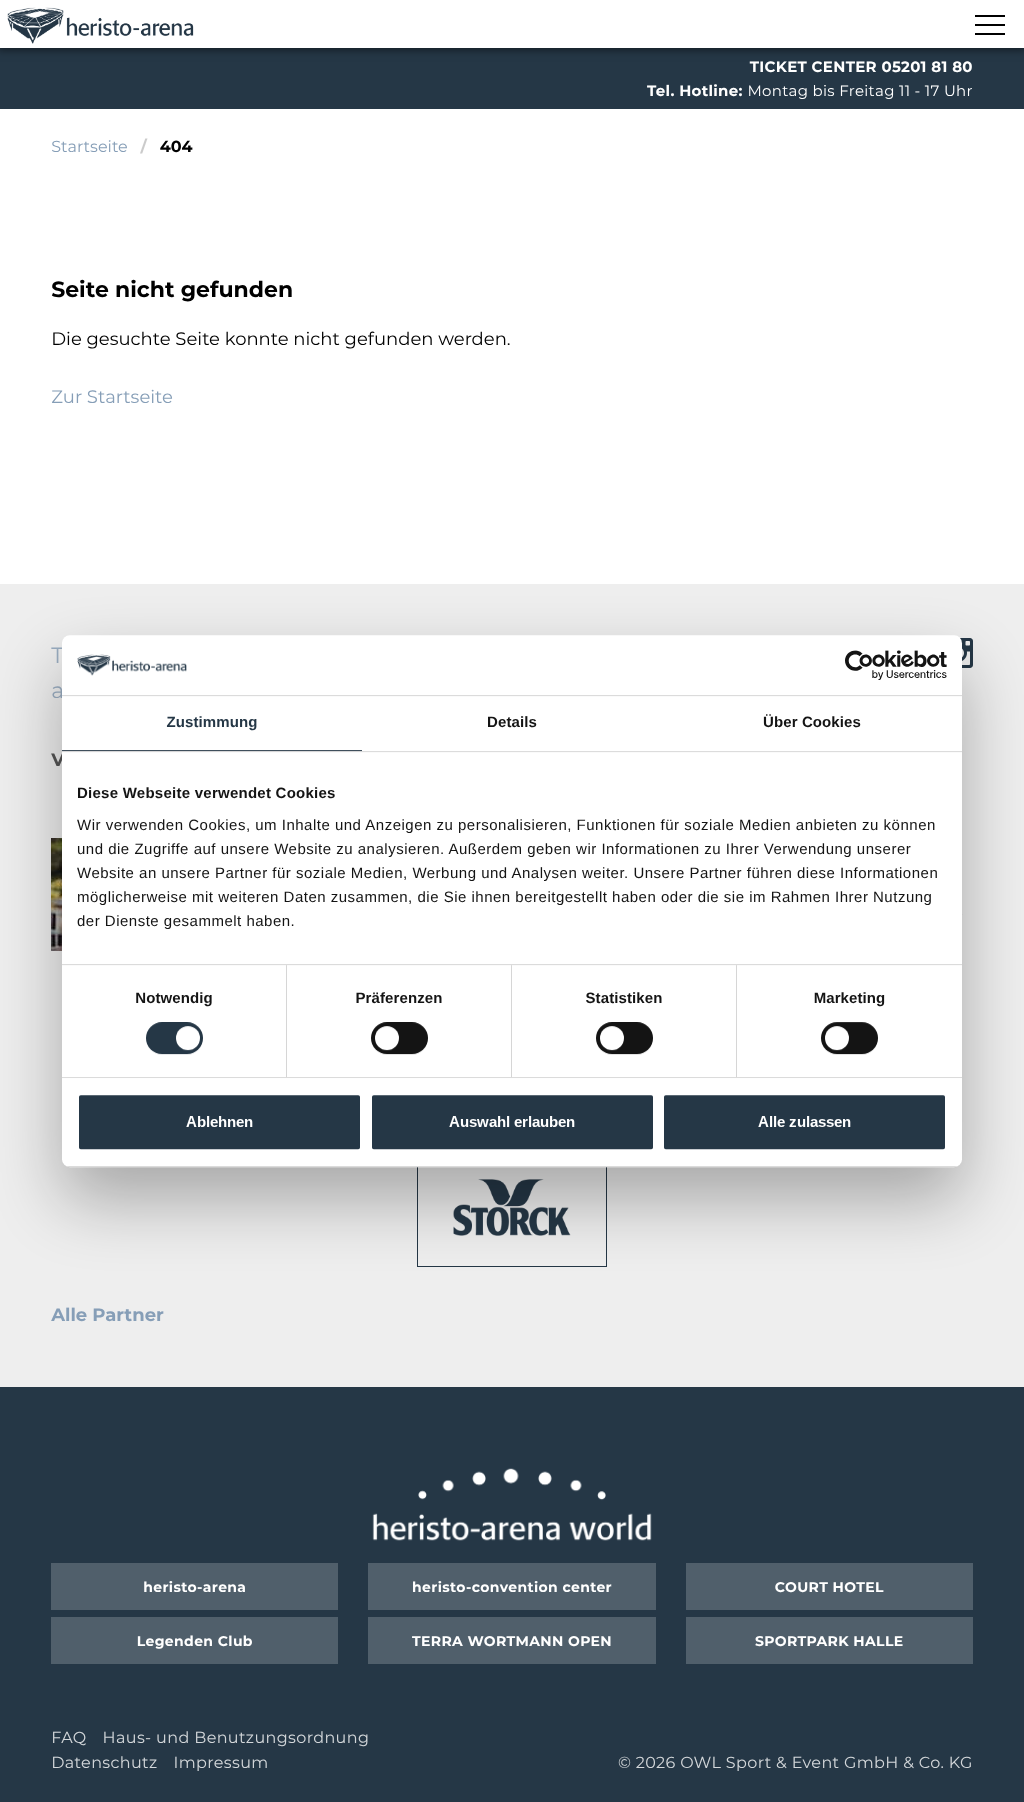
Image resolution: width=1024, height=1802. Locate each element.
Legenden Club (195, 1641)
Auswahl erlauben (512, 1121)
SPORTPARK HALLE (829, 1641)
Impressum (220, 1763)
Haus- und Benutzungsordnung (236, 1738)
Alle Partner (107, 1315)
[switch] (399, 1038)
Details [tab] (512, 722)
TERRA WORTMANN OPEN (512, 1641)
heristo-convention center (512, 1587)
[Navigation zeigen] (989, 26)
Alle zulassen (804, 1121)
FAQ (68, 1738)
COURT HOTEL (829, 1587)
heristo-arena (194, 1587)
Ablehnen (219, 1121)
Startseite (89, 147)
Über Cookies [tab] (812, 722)
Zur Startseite (112, 397)
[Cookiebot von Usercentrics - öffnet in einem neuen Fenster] (859, 665)
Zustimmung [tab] (212, 722)
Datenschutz (104, 1763)
